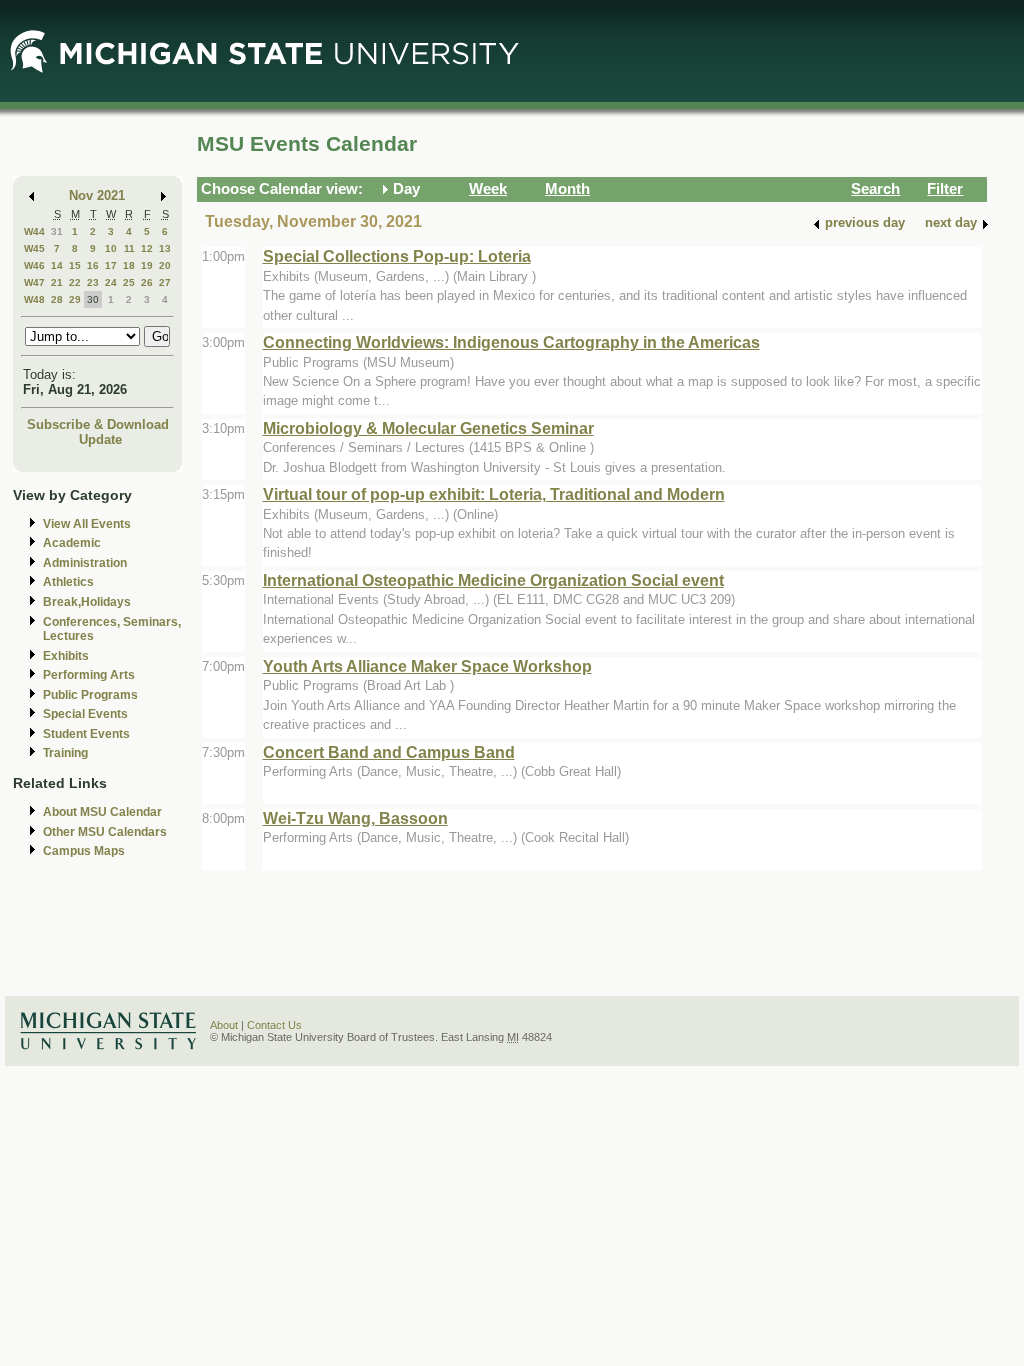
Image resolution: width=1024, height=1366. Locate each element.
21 (57, 282)
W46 (34, 265)
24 (111, 282)
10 (111, 248)
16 (93, 265)
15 (75, 265)
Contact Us (274, 1025)
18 (129, 265)
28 (57, 299)
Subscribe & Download (98, 424)
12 (147, 248)
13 (165, 248)
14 (57, 265)
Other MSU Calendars (105, 832)
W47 (34, 282)
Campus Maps (84, 851)
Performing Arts (89, 675)
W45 (34, 248)
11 (129, 248)
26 (147, 282)
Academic (72, 543)
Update (100, 439)
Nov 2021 (97, 195)
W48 (34, 299)
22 (75, 282)
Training (65, 753)
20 (165, 265)
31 (57, 231)
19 (147, 265)
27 (165, 282)
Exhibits (66, 656)
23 (93, 282)
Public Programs (90, 695)
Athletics (68, 582)
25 (129, 282)
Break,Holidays (87, 602)
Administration (85, 563)
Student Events (86, 734)
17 (111, 265)
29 (75, 299)
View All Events (87, 524)
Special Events (85, 714)
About (224, 1025)
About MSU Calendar (102, 812)
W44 (34, 231)
